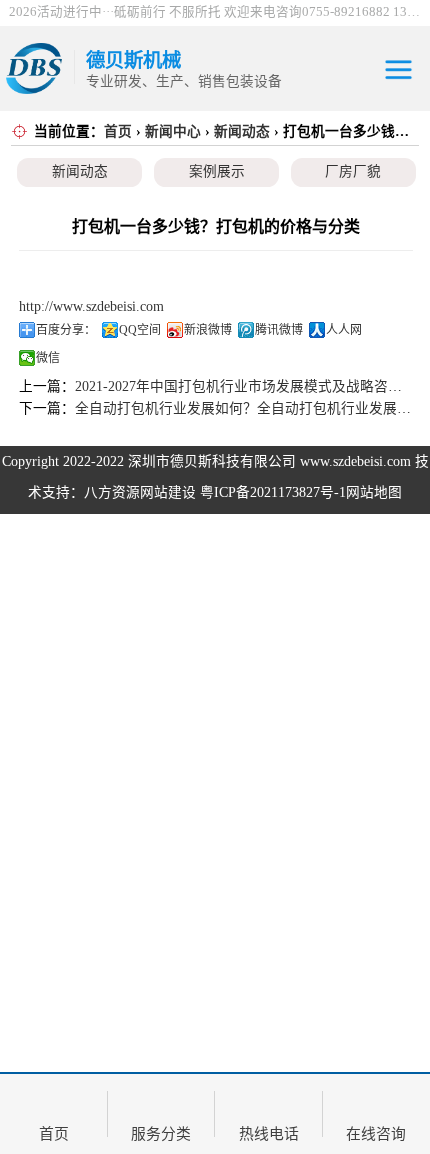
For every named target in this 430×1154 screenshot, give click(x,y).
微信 (48, 358)
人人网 (344, 330)
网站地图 (374, 492)
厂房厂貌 (353, 171)
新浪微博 (208, 330)
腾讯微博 (279, 330)
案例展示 (217, 171)
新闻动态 (242, 131)
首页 (118, 131)
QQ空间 (140, 330)
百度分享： (66, 330)
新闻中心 (173, 131)
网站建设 (168, 492)
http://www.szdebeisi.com (91, 306)
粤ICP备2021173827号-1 (273, 492)
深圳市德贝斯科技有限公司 (212, 461)
